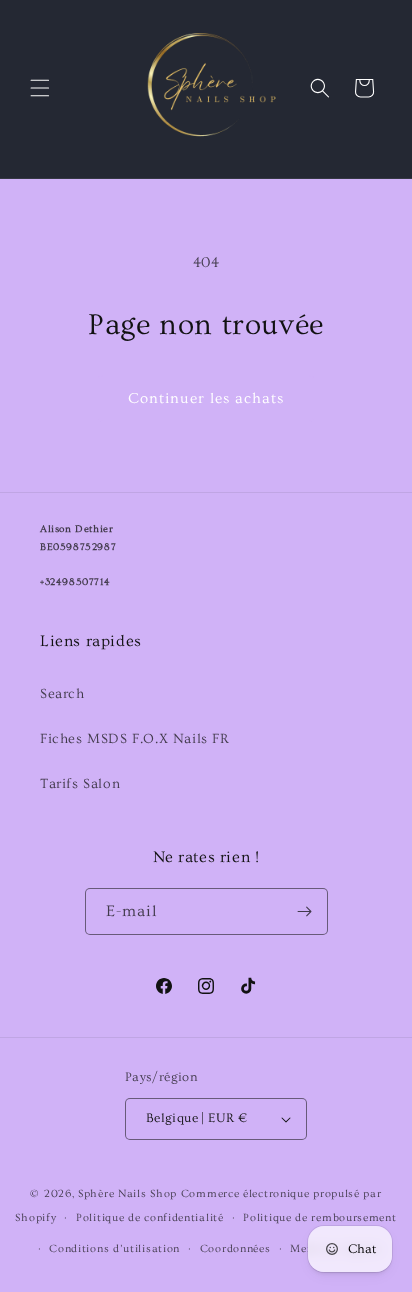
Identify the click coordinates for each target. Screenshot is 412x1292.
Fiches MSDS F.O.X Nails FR (135, 739)
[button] (40, 88)
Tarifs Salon (80, 784)
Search (62, 694)
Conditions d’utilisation (114, 1248)
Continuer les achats (206, 398)
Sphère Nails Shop (127, 1193)
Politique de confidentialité (150, 1217)
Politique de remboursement (319, 1217)
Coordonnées (235, 1248)
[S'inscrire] (305, 911)
